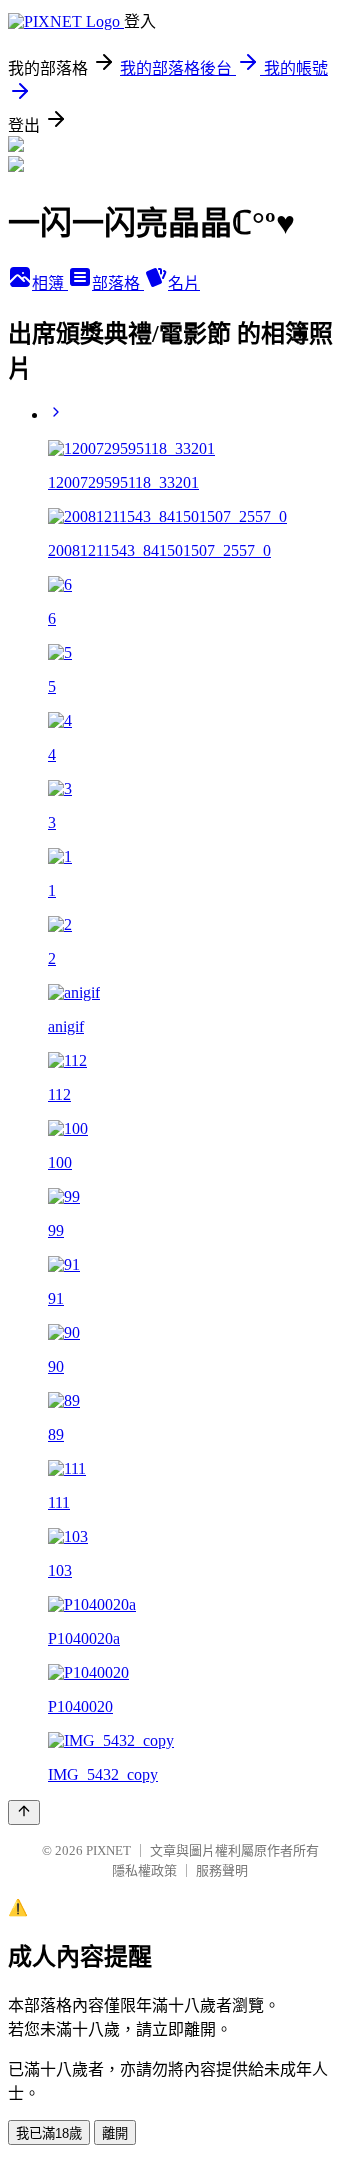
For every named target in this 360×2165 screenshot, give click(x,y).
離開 (115, 2133)
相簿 (50, 283)
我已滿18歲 (49, 2133)
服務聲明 (222, 1870)
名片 (184, 283)
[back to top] (24, 1812)
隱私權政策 (144, 1870)
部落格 (118, 283)
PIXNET (108, 1850)
